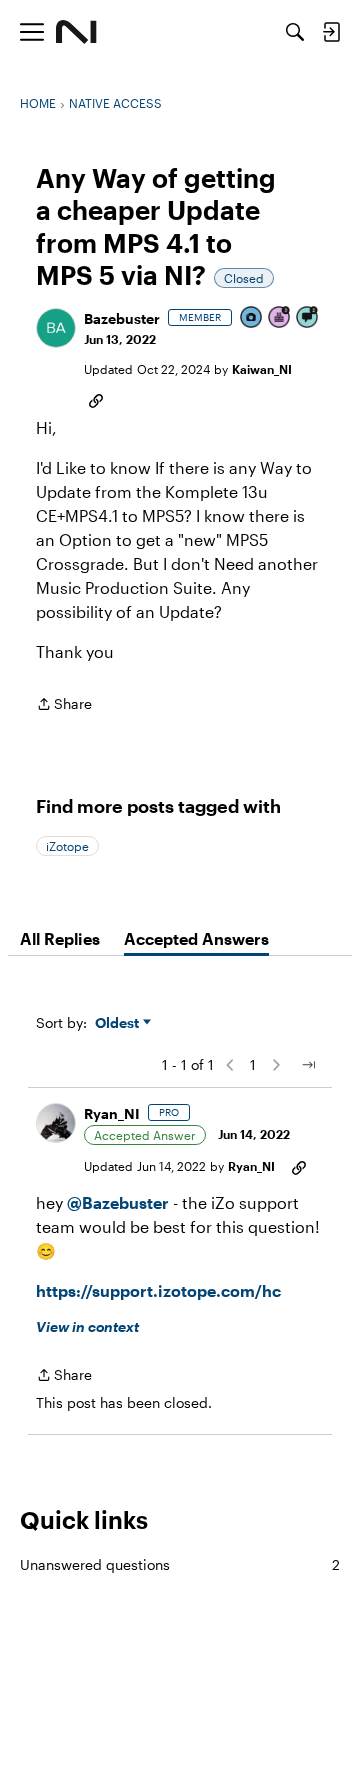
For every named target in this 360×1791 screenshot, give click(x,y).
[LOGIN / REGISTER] (331, 32)
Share (64, 705)
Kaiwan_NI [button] (262, 369)
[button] (56, 328)
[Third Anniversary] (280, 318)
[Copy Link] (96, 399)
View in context (87, 1326)
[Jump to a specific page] (308, 1065)
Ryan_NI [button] (112, 1113)
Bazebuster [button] (122, 318)
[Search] (295, 32)
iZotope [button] (67, 846)
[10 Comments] (308, 318)
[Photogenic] (252, 318)
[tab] (60, 939)
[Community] (76, 32)
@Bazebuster (118, 1202)
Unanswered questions (180, 1564)
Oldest (119, 1023)
